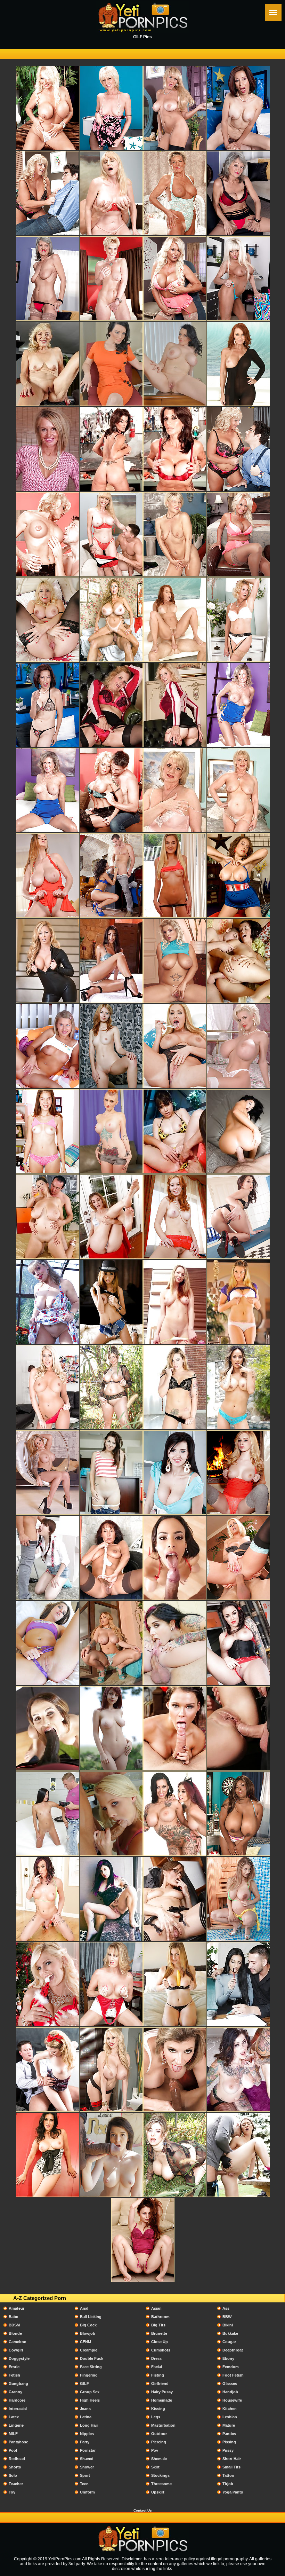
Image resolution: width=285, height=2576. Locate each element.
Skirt (155, 2467)
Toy (12, 2492)
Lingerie (16, 2425)
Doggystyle (19, 2358)
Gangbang (18, 2383)
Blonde (15, 2333)
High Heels (90, 2400)
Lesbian (230, 2417)
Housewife (232, 2400)
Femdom (231, 2367)
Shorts (15, 2467)
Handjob (230, 2392)
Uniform (87, 2492)
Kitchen (230, 2409)
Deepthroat (233, 2350)
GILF (84, 2383)
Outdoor (159, 2434)
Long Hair (89, 2425)
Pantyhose (18, 2442)
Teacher (16, 2484)
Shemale (159, 2459)
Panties (229, 2434)
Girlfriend (160, 2383)
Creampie (89, 2350)
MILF (13, 2434)
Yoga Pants (233, 2492)
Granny (15, 2392)
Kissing (158, 2409)
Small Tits (231, 2467)
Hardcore (17, 2400)
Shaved (87, 2459)
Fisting (158, 2375)
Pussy (228, 2450)
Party (85, 2442)
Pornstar (88, 2450)
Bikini (228, 2325)
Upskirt (158, 2492)
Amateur (17, 2308)
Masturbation (163, 2425)
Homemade (162, 2400)
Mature (229, 2425)
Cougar (229, 2342)
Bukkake (230, 2333)
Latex (14, 2417)
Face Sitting (91, 2367)
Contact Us (143, 2510)
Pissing (229, 2442)
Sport (85, 2475)
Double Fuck (92, 2358)
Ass (226, 2308)
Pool (13, 2450)
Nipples (87, 2434)
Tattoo (228, 2475)
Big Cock (88, 2325)
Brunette (159, 2333)
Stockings (160, 2475)
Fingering (89, 2375)
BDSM (14, 2325)
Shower (87, 2467)
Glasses (230, 2383)
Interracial (18, 2409)
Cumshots (161, 2350)
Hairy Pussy (162, 2392)
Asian (156, 2308)
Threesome (161, 2484)
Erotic (14, 2367)
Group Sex (90, 2392)
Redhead (17, 2459)
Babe (13, 2317)
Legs (156, 2417)
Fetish (14, 2375)
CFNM (85, 2342)
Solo (13, 2475)
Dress (156, 2358)
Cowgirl (16, 2350)
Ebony (228, 2358)
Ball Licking (91, 2317)
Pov (155, 2450)
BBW (227, 2317)
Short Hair (232, 2459)
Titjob (228, 2484)
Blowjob (88, 2333)
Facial (157, 2367)
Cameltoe (17, 2342)
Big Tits (158, 2325)
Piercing (159, 2442)
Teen (84, 2484)
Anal (84, 2308)
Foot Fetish (233, 2375)
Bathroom (160, 2317)
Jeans (85, 2409)
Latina (86, 2417)
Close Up (160, 2342)
